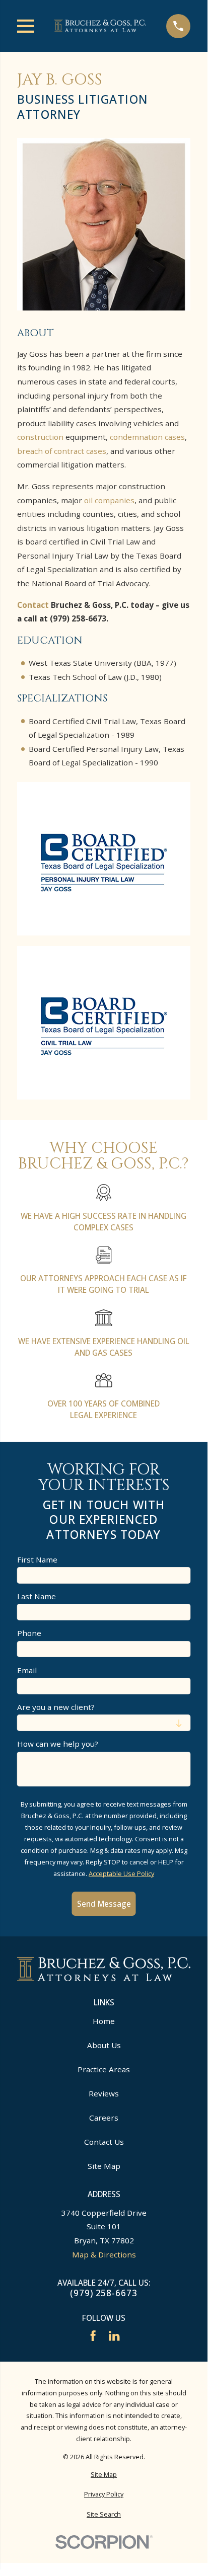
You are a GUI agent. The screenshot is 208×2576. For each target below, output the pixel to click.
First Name (37, 1559)
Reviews (104, 2093)
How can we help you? (58, 1744)
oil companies (109, 500)
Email (27, 1670)
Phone (29, 1633)
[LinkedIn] (114, 2336)
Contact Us (104, 2142)
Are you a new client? (56, 1707)
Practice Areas (104, 2069)
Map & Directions (104, 2254)
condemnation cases (147, 437)
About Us (104, 2045)
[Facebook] (93, 2336)
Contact (34, 605)
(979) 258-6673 (103, 2293)
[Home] (100, 26)
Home (104, 2021)
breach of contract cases (62, 451)
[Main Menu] (26, 26)
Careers (104, 2118)
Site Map (104, 2166)
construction (40, 437)
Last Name (37, 1596)
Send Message (104, 1904)
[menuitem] (104, 2475)
